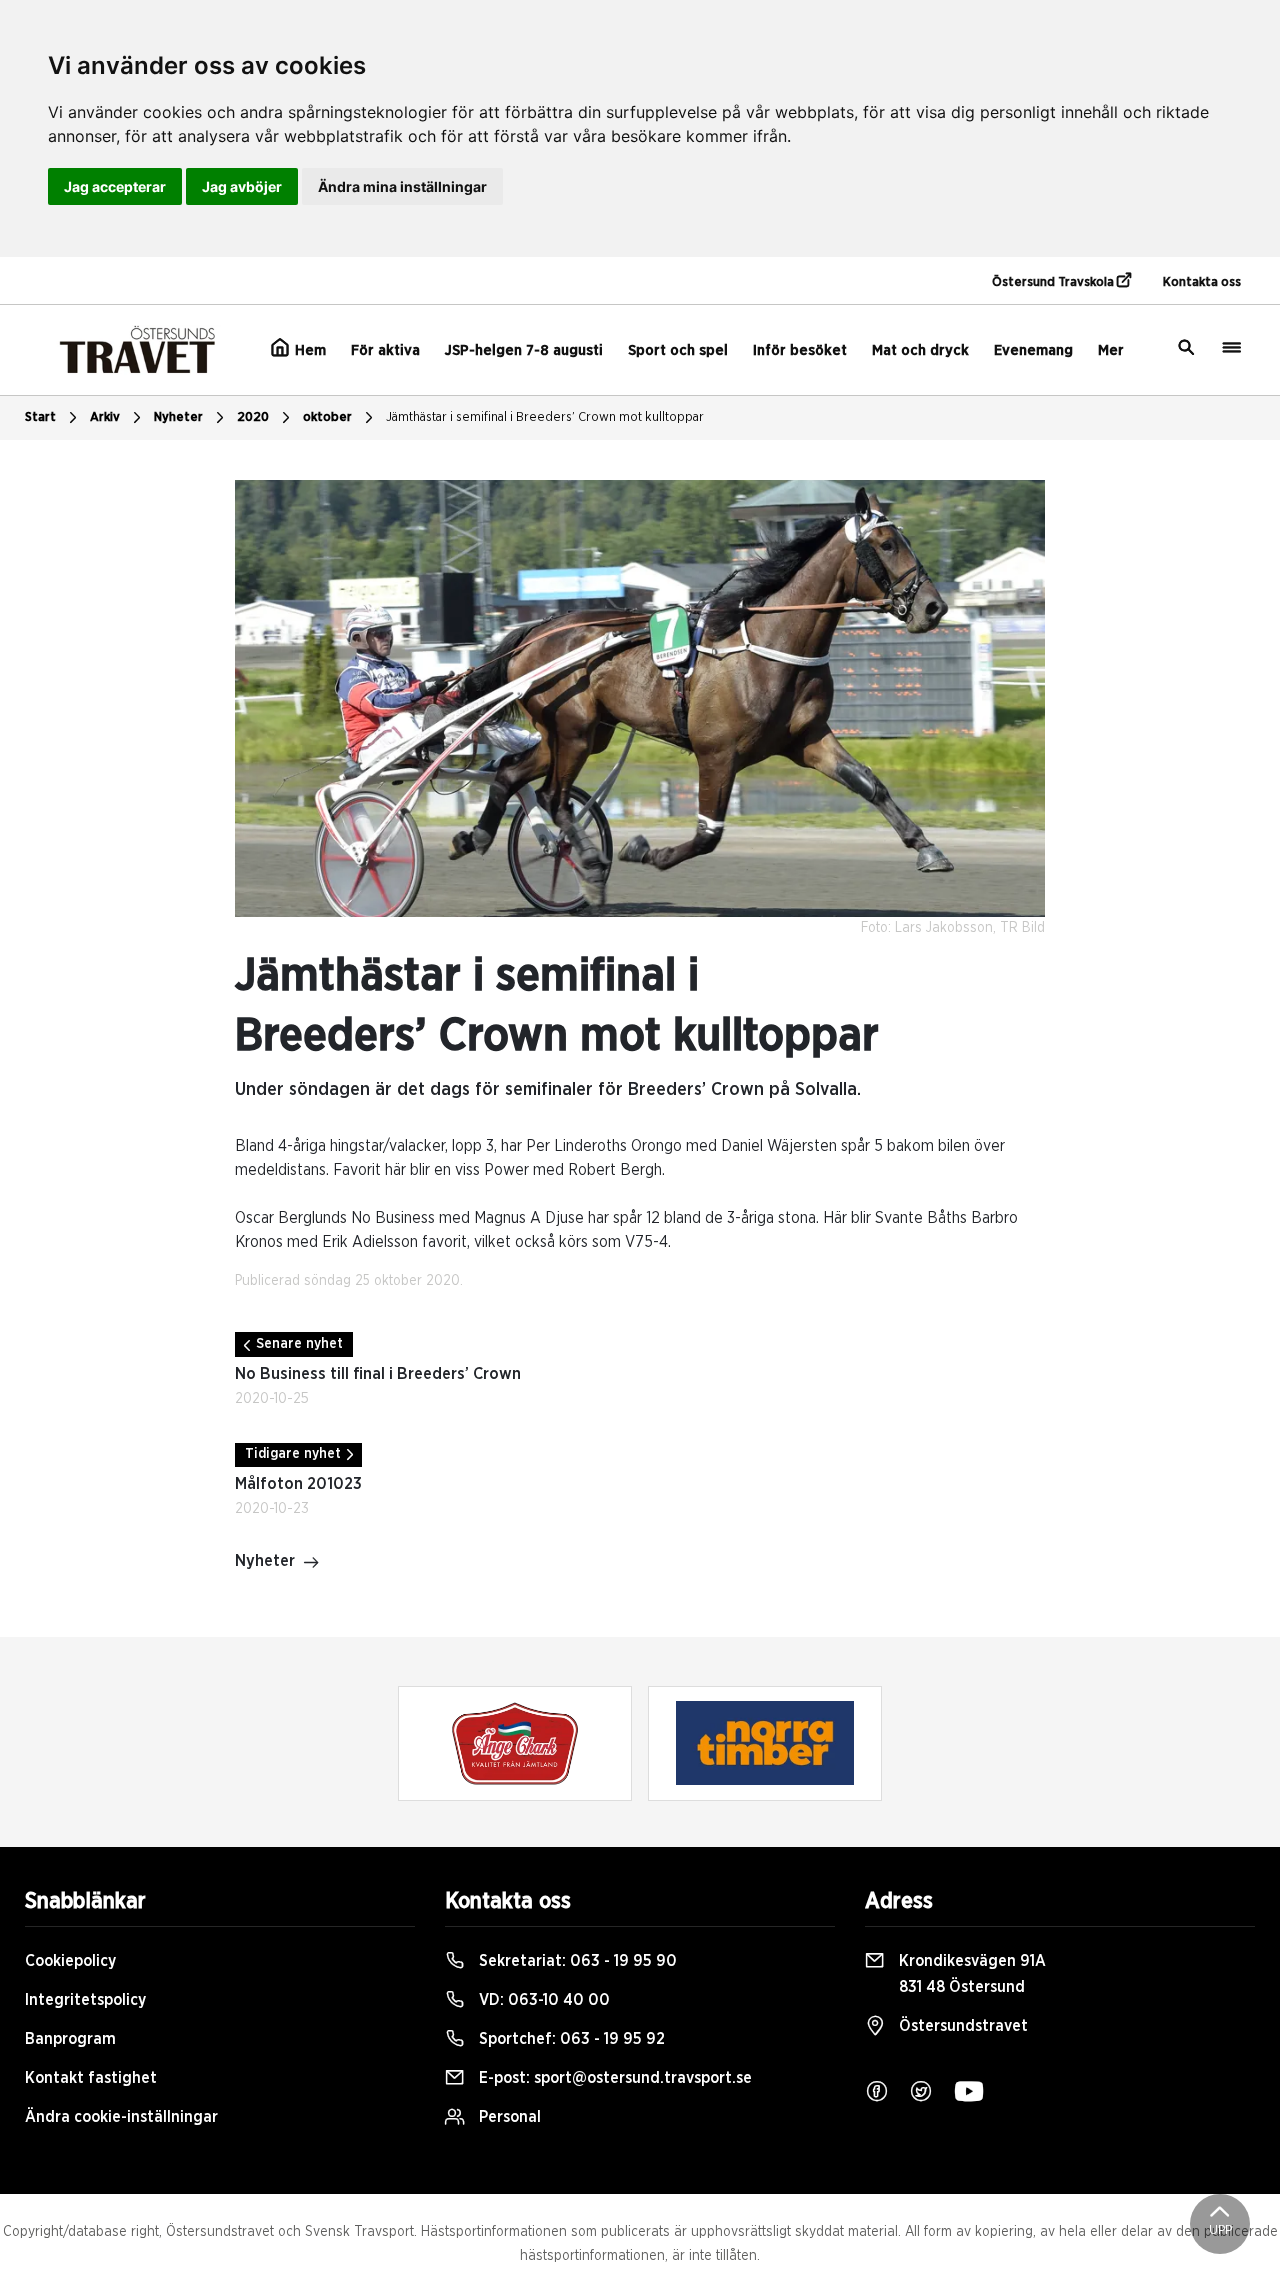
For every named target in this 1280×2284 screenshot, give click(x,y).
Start (40, 417)
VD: (542, 2000)
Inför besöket (800, 350)
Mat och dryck (920, 350)
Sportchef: (570, 2039)
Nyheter (178, 417)
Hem (308, 350)
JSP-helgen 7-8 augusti (524, 350)
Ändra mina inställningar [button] (402, 186)
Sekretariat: (576, 1961)
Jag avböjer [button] (242, 186)
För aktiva (385, 350)
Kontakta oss (1202, 282)
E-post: (613, 2078)
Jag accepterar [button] (115, 186)
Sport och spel (678, 350)
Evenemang (1033, 350)
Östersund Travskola (1054, 282)
